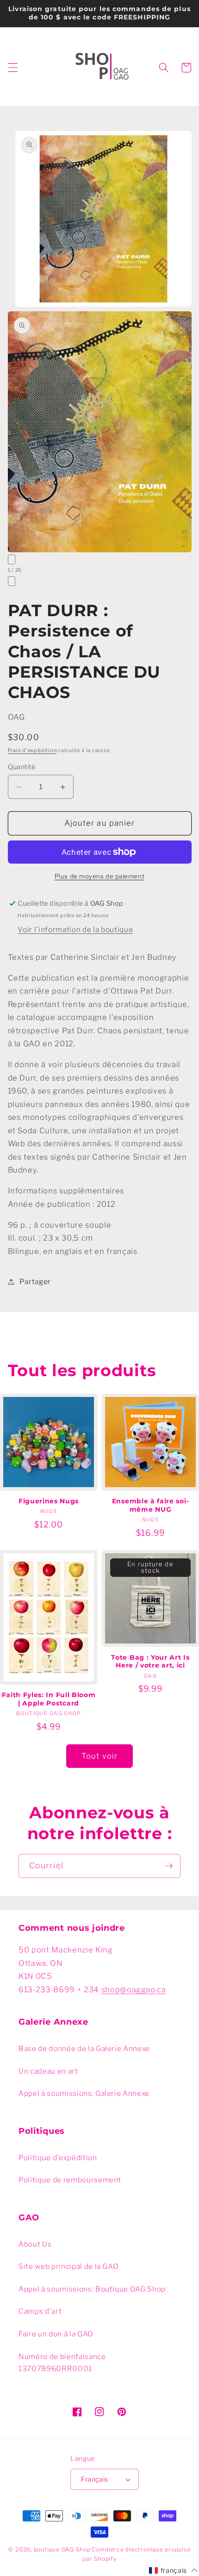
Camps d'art (40, 2311)
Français (95, 2479)
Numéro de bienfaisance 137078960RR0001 (62, 2363)
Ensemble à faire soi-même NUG (151, 1505)
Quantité (22, 767)
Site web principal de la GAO (68, 2266)
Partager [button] (35, 1282)
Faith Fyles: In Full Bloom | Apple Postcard (49, 1699)
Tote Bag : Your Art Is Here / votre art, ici (150, 1662)
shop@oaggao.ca (134, 1989)
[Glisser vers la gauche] (12, 559)
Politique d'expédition (58, 2158)
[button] (12, 68)
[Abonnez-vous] (169, 1866)
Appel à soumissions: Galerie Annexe (84, 2093)
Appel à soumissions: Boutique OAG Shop (92, 2289)
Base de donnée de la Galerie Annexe (84, 2048)
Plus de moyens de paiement (99, 876)
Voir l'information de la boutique (75, 930)
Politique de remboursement (70, 2180)
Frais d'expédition (32, 750)
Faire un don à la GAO (56, 2334)
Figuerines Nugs (49, 1501)
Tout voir (99, 1756)
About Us (35, 2244)
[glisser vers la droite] (12, 581)
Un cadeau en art (48, 2071)
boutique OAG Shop (62, 2549)
